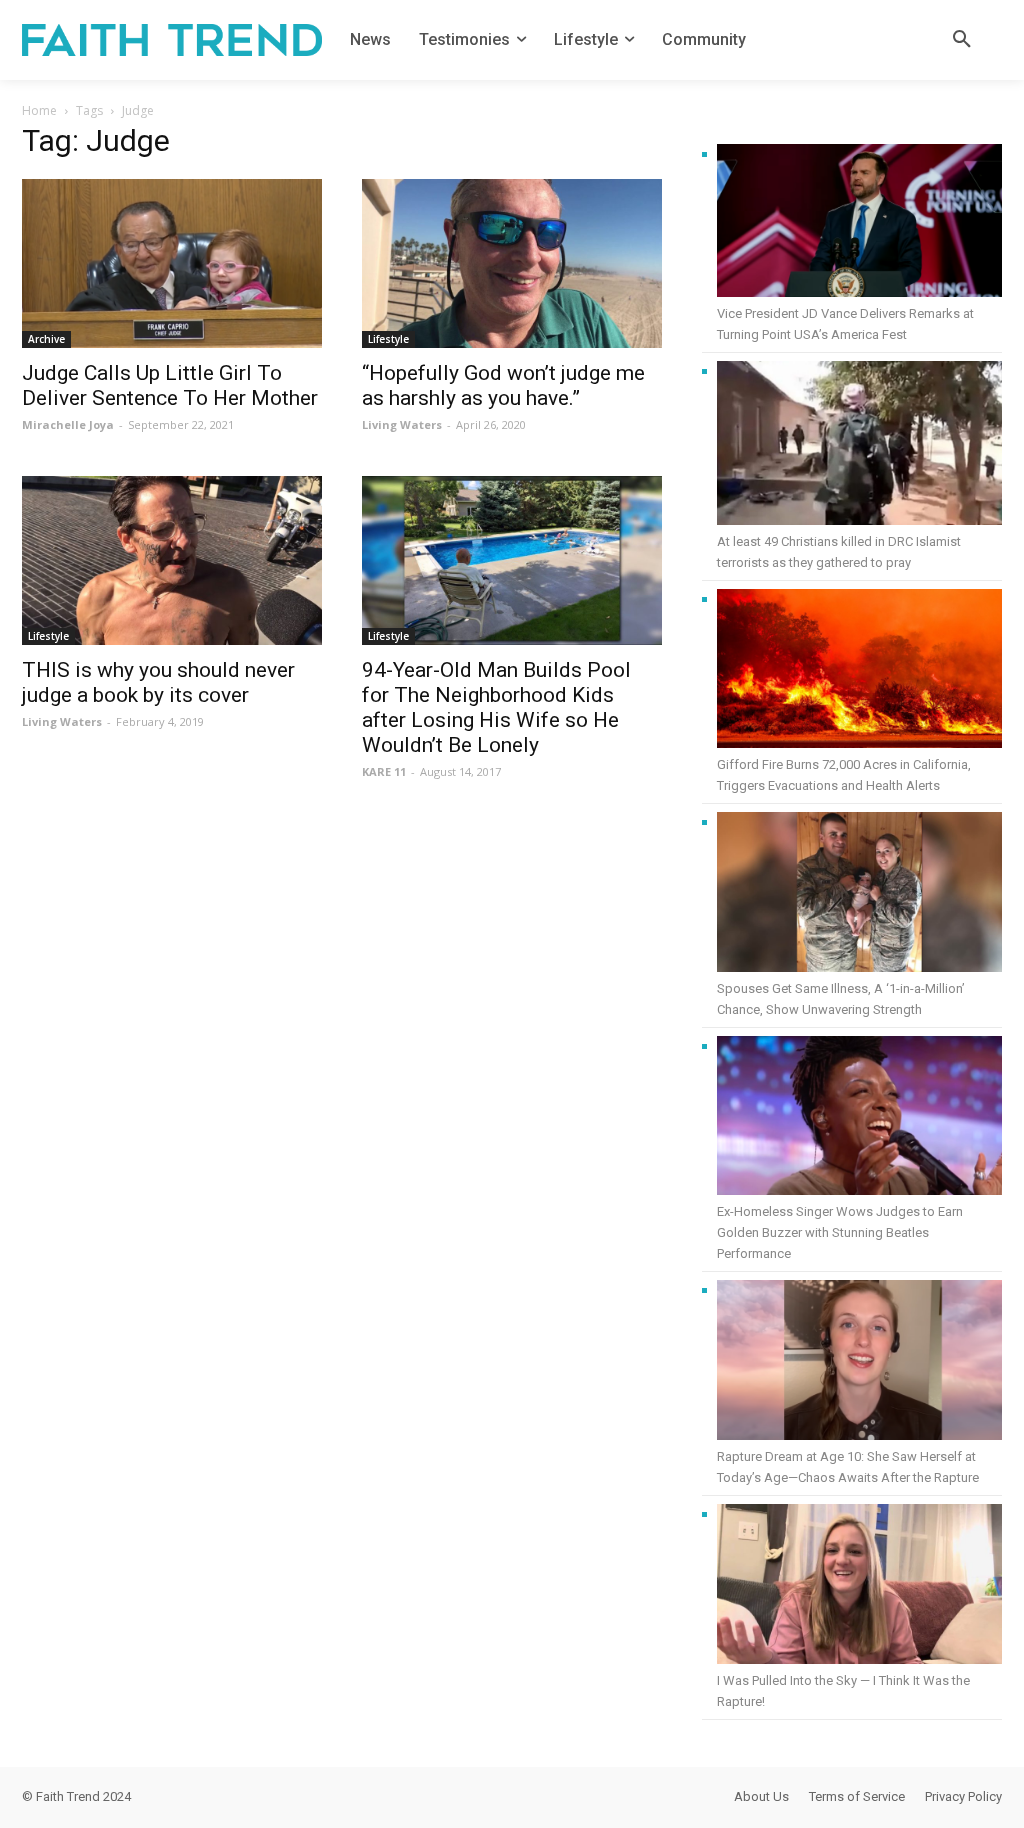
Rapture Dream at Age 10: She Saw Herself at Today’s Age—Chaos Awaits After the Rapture (848, 1467)
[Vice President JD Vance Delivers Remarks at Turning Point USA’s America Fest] (859, 223)
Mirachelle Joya (68, 424)
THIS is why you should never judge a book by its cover (158, 682)
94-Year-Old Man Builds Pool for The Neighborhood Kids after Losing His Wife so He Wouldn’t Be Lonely (496, 707)
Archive (46, 339)
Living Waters (402, 424)
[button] (962, 40)
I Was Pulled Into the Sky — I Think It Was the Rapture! (843, 1691)
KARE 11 (384, 771)
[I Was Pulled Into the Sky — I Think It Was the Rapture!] (859, 1587)
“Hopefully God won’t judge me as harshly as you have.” (503, 385)
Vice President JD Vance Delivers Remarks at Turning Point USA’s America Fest (845, 324)
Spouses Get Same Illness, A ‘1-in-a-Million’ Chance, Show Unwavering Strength (841, 999)
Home (39, 110)
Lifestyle (388, 339)
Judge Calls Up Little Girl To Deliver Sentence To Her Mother (170, 385)
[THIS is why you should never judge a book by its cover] (172, 560)
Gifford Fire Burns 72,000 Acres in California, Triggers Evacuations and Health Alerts (844, 775)
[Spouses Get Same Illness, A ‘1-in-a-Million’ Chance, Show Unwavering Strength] (859, 895)
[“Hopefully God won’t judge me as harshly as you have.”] (512, 263)
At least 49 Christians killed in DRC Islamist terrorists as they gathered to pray (839, 552)
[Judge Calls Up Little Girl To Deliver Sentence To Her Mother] (172, 263)
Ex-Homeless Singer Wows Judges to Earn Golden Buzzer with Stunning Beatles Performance (840, 1232)
